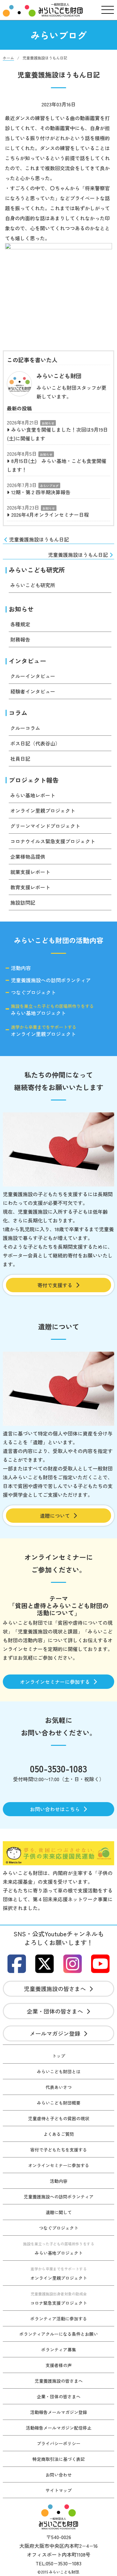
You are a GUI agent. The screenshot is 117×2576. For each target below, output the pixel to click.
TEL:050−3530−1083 (58, 2563)
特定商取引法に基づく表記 (59, 2459)
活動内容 (21, 968)
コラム (18, 713)
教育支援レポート (30, 887)
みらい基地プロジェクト (52, 1009)
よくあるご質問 (59, 2134)
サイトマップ (59, 2490)
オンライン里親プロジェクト (43, 810)
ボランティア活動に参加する (59, 2319)
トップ (59, 2056)
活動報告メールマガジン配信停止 (59, 2428)
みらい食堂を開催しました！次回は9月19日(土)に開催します (57, 434)
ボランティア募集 (59, 2350)
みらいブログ (49, 486)
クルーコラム (25, 728)
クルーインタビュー (33, 676)
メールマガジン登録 (55, 2033)
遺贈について (55, 1516)
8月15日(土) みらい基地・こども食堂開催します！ (57, 465)
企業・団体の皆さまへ (55, 2011)
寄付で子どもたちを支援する (59, 2150)
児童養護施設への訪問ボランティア (51, 980)
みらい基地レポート (33, 795)
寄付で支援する (55, 1285)
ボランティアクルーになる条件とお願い (59, 2334)
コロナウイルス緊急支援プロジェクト (53, 841)
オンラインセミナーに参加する (55, 1682)
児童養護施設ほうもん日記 (39, 539)
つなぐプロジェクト (33, 993)
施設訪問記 (23, 902)
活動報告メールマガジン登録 (59, 2412)
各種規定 (20, 624)
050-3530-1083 (58, 1768)
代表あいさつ (59, 2087)
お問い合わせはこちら (55, 1809)
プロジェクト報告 (34, 780)
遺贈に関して (59, 2212)
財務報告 (20, 639)
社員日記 (20, 759)
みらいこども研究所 (37, 570)
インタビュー (27, 661)
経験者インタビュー (33, 691)
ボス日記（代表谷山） (35, 743)
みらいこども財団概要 (59, 2103)
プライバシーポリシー (59, 2443)
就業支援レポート (30, 872)
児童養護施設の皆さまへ (55, 1989)
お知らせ (48, 423)
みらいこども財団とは (59, 2071)
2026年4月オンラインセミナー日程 (50, 515)
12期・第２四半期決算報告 (41, 492)
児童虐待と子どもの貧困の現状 (59, 2118)
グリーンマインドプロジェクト (45, 826)
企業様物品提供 (28, 856)
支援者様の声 (59, 2365)
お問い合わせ (59, 2475)
